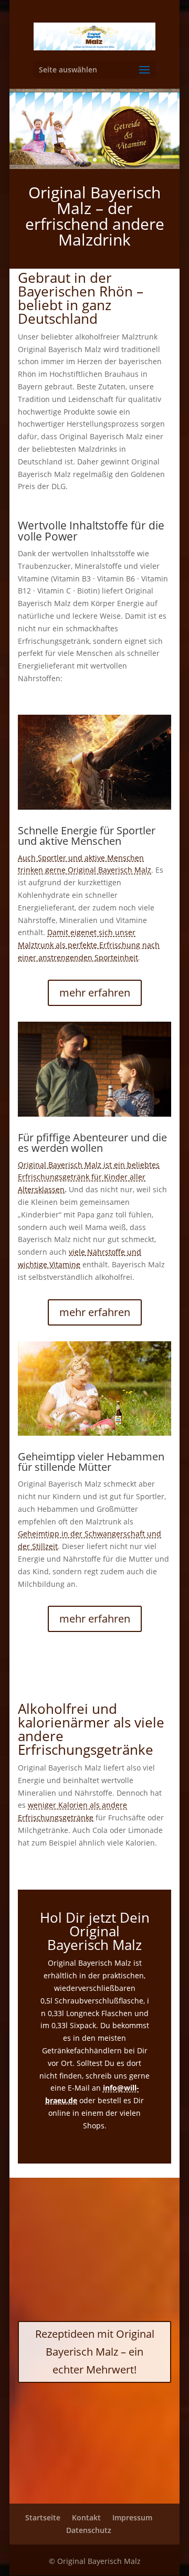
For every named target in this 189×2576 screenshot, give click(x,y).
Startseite (43, 2517)
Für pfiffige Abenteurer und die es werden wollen (92, 1143)
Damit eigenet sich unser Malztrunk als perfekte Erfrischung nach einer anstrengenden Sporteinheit (89, 945)
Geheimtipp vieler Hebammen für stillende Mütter (91, 1462)
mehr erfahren (95, 993)
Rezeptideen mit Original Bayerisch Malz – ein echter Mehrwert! (95, 2352)
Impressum (132, 2517)
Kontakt (86, 2517)
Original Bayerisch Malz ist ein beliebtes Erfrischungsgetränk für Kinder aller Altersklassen (89, 1177)
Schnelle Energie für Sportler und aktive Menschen (87, 836)
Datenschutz (89, 2530)
